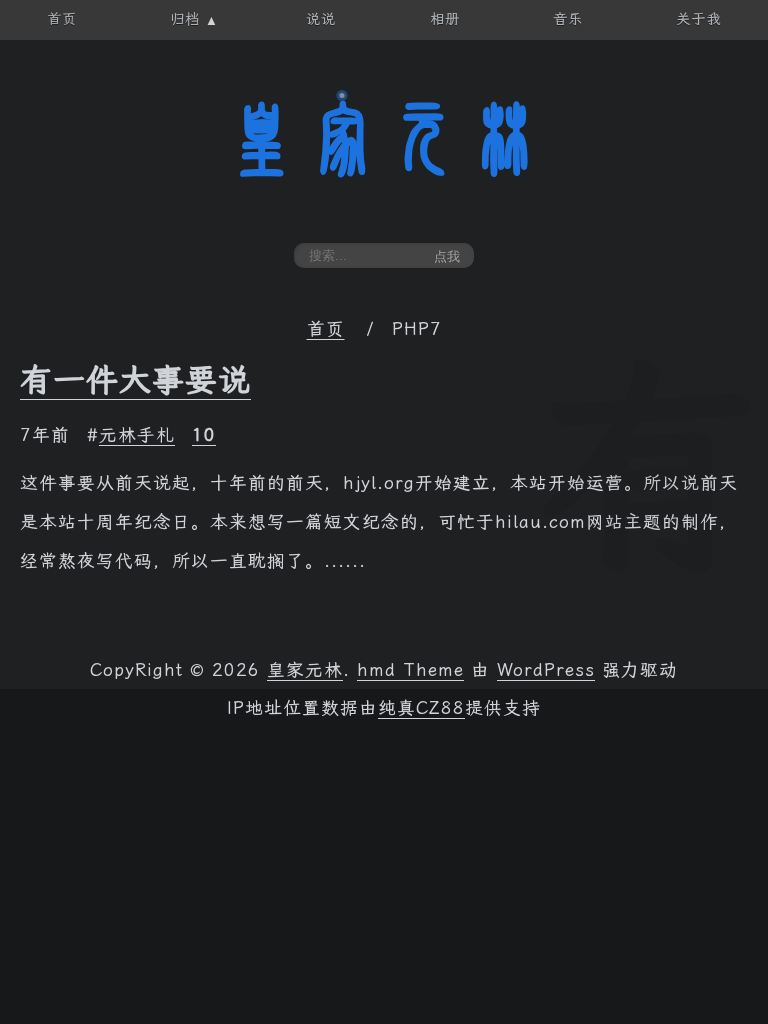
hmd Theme (410, 670)
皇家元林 (384, 139)
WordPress (546, 670)
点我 (447, 256)
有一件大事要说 (135, 380)
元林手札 (137, 435)
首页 (326, 329)
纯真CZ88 (421, 708)
